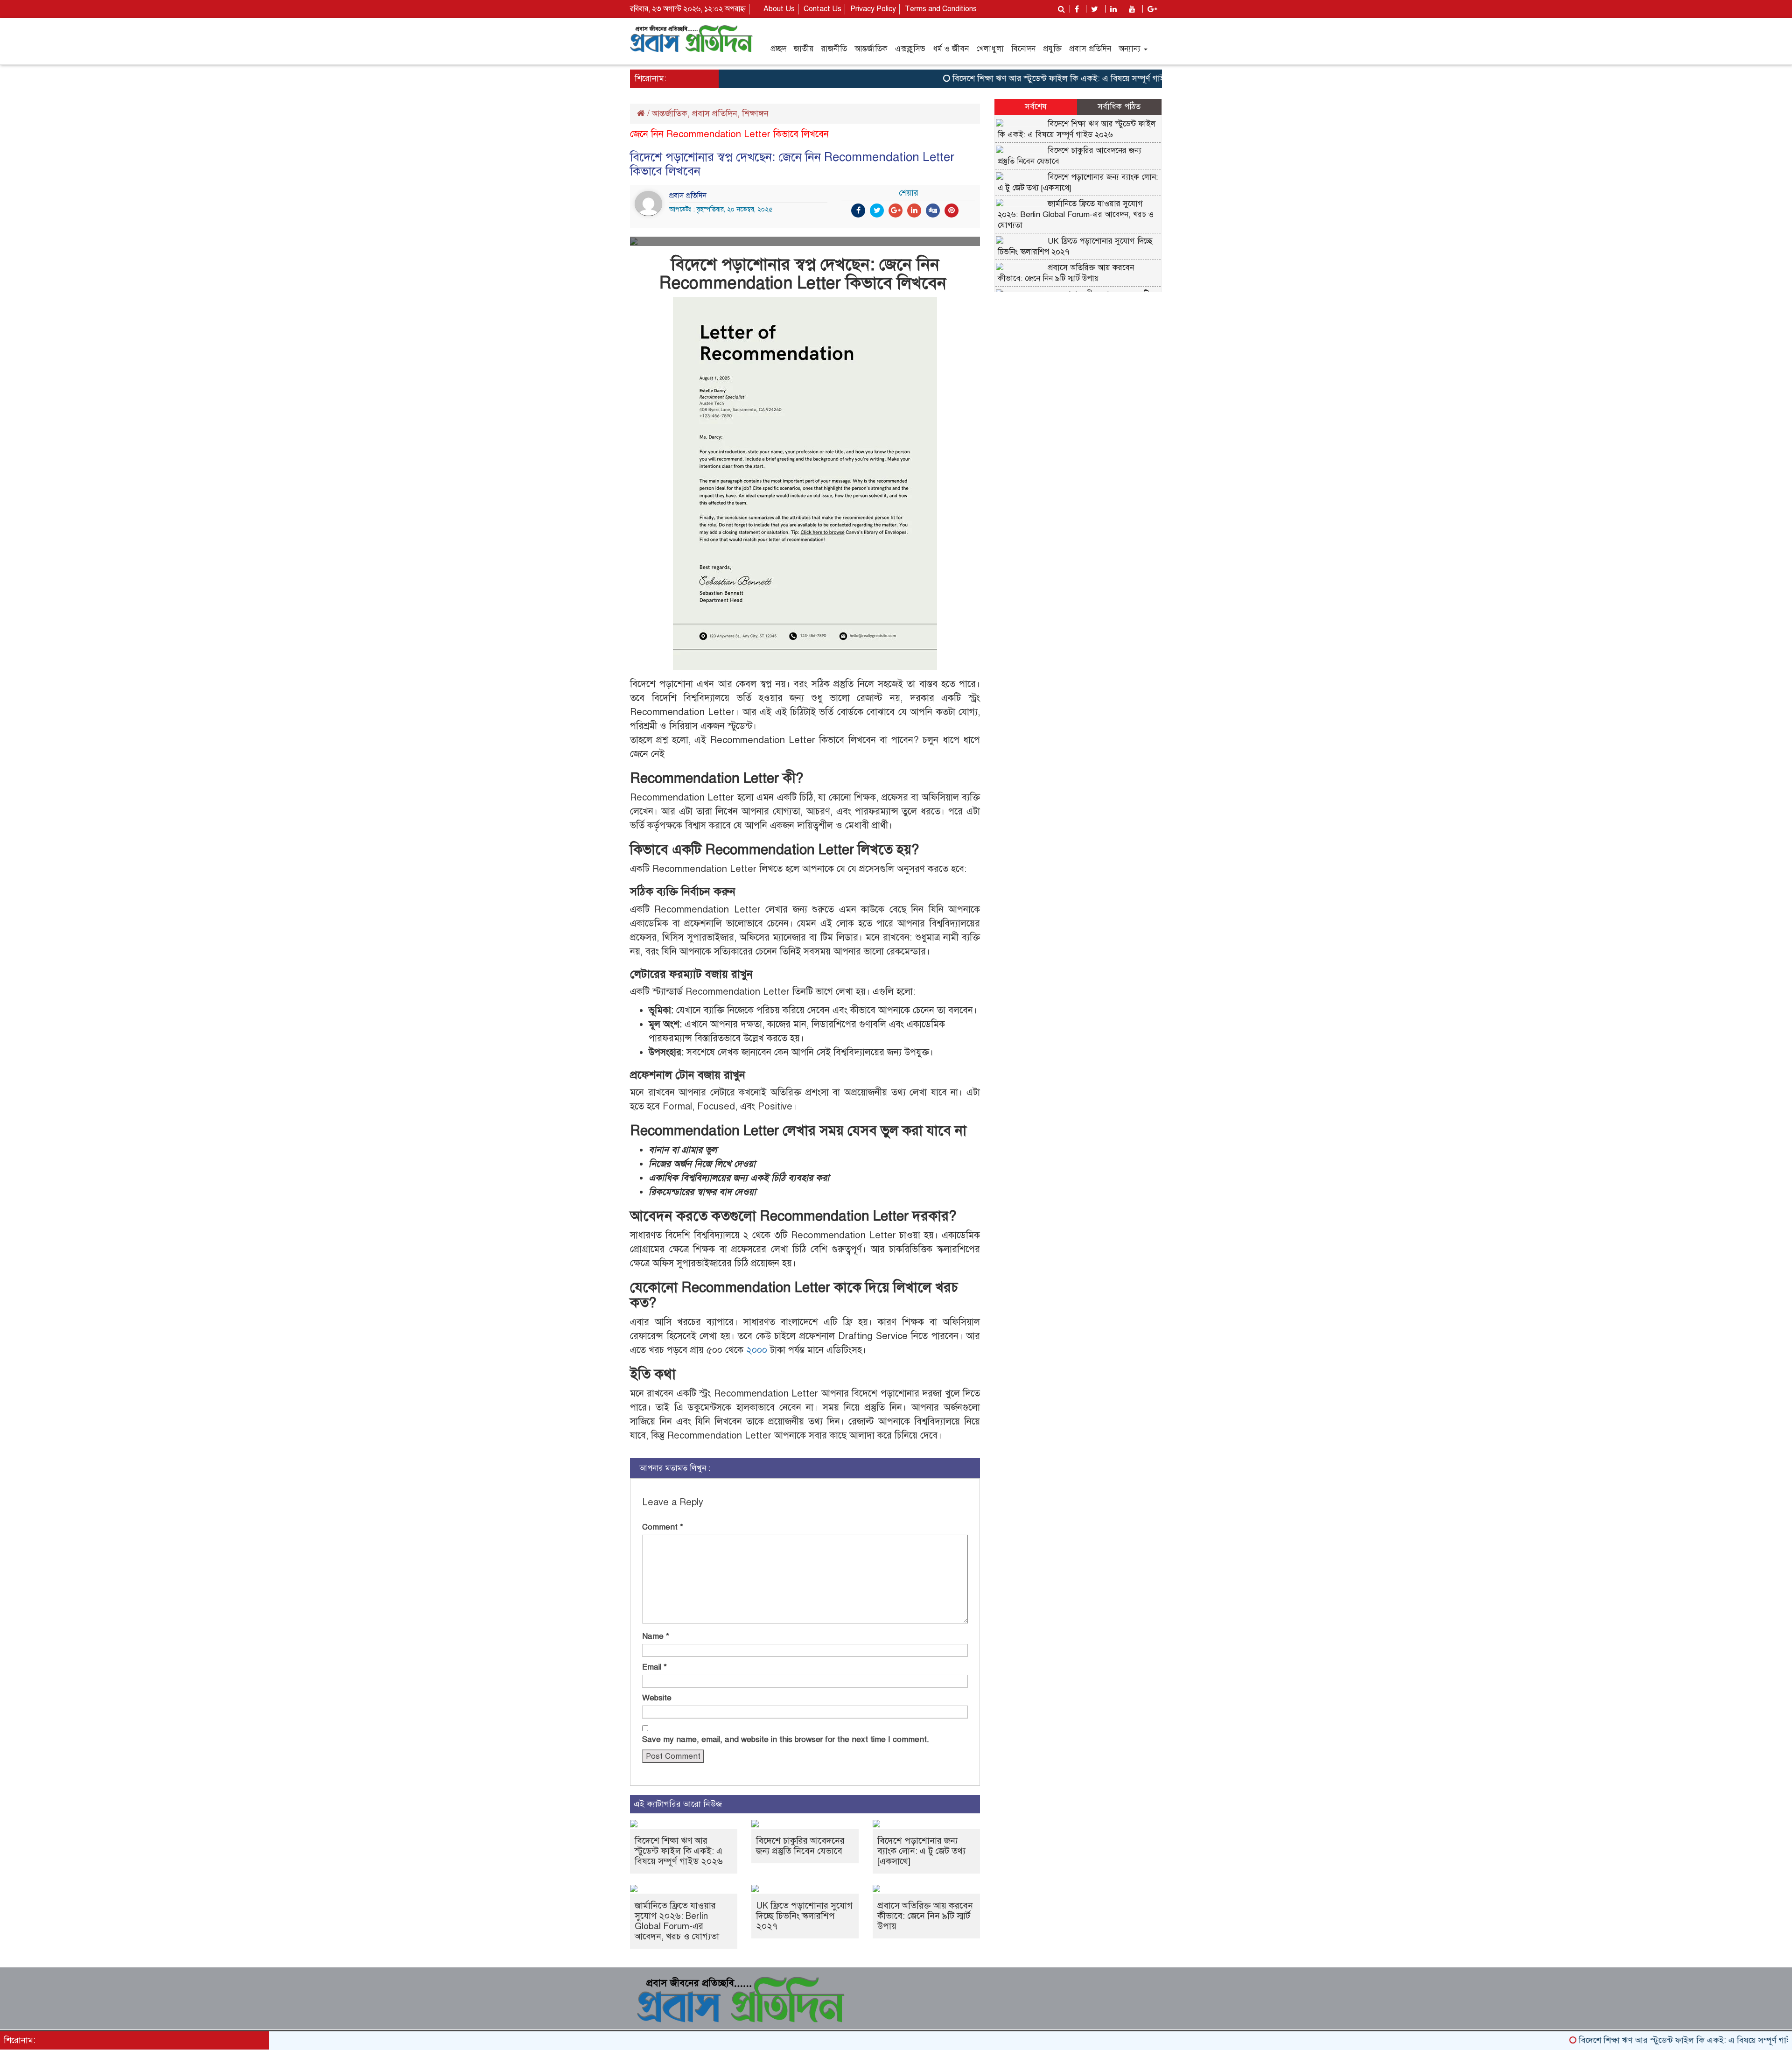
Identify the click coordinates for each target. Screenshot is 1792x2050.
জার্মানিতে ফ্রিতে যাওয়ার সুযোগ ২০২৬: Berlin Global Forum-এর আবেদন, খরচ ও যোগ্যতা (677, 1921)
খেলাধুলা (990, 49)
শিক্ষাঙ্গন (755, 113)
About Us (779, 9)
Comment (663, 1527)
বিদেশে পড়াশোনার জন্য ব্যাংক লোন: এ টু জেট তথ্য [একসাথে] (921, 1851)
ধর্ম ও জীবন (951, 49)
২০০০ (757, 1350)
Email (654, 1667)
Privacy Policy (873, 9)
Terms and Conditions (941, 9)
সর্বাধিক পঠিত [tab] (1119, 107)
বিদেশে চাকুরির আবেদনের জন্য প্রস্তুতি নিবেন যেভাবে (800, 1846)
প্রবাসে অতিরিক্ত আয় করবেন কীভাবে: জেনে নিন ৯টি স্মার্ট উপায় (925, 1916)
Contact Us (822, 9)
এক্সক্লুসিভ (910, 49)
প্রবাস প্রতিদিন (1090, 49)
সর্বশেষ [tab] (1036, 107)
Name (656, 1636)
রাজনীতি (834, 49)
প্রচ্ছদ (778, 49)
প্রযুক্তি (1052, 49)
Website (657, 1698)
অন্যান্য (1131, 49)
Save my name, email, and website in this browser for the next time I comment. (786, 1739)
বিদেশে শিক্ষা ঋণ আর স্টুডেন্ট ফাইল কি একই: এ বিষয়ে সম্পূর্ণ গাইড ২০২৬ (1011, 78)
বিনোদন (1023, 49)
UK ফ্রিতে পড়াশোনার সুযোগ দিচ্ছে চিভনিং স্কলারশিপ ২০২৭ (804, 1916)
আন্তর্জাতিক (871, 49)
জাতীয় (804, 49)
